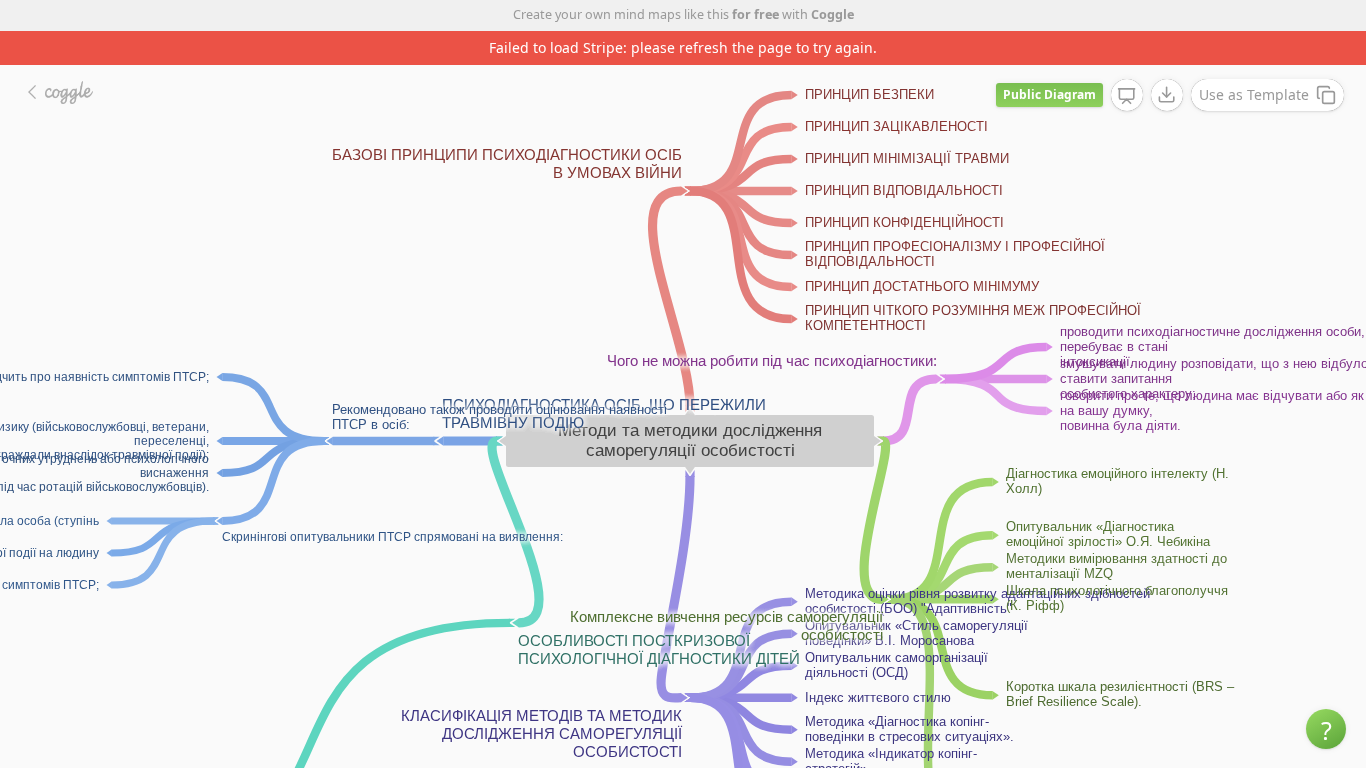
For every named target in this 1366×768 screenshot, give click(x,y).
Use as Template (1254, 94)
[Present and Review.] (1127, 96)
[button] (1326, 729)
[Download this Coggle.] (1167, 95)
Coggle (832, 14)
